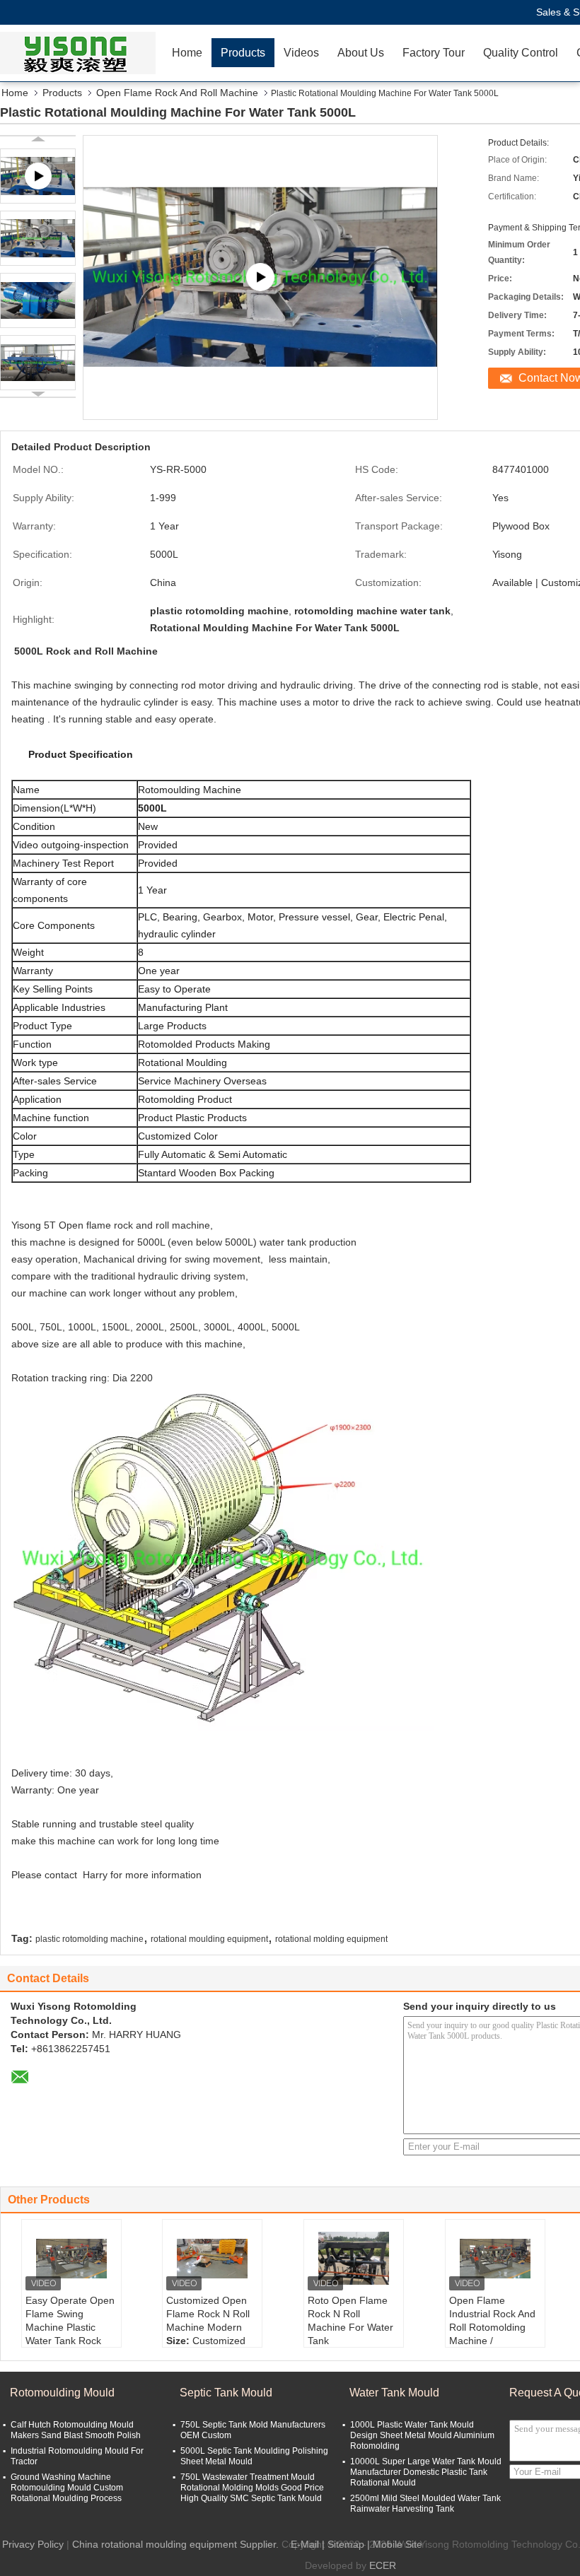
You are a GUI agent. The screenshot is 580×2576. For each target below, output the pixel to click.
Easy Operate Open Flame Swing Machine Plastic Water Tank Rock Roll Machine (70, 2327)
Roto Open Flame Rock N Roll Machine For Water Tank (350, 2320)
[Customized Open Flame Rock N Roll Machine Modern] (212, 2259)
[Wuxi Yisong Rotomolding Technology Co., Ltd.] (81, 53)
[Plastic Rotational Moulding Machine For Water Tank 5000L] (38, 238)
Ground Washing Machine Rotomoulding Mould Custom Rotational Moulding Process (67, 2488)
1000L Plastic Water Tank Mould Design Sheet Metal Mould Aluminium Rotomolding (422, 2435)
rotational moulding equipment (209, 1939)
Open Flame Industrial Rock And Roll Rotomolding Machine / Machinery (492, 2327)
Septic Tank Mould (226, 2393)
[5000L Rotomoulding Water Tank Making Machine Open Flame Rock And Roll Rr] (260, 277)
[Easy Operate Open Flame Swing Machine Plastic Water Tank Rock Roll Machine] (71, 2259)
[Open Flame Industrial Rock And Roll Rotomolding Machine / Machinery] (495, 2259)
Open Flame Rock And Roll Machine (177, 93)
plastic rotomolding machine (89, 1939)
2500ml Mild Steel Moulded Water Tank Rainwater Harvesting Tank (425, 2504)
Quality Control (521, 53)
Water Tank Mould (394, 2393)
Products (243, 53)
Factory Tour (434, 53)
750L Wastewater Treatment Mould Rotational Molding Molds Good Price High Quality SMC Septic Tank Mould (252, 2488)
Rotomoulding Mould (62, 2393)
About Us (361, 53)
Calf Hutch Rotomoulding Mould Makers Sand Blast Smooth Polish (76, 2430)
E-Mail (305, 2544)
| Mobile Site (395, 2544)
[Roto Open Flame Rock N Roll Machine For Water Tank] (354, 2259)
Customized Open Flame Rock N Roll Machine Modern (208, 2314)
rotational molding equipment (331, 1939)
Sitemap (346, 2544)
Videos (301, 53)
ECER (383, 2565)
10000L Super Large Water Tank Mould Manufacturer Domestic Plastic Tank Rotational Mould (426, 2472)
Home (187, 53)
